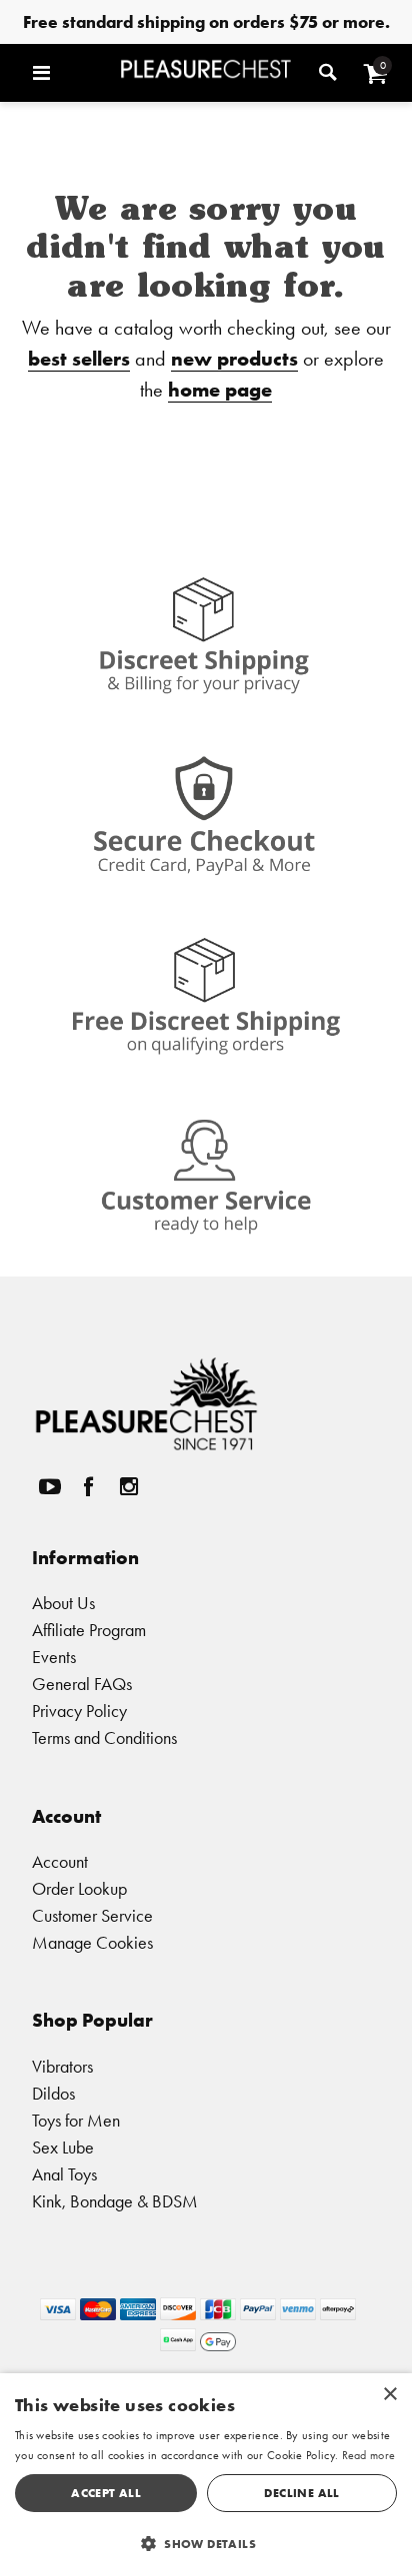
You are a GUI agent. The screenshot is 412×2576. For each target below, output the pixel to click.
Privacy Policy (79, 1711)
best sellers (79, 358)
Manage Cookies (92, 1942)
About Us (63, 1603)
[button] (71, 73)
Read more (369, 2455)
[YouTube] (49, 1487)
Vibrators (62, 2066)
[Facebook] (89, 1487)
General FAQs (82, 1684)
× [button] (389, 2395)
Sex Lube (63, 2147)
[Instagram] (128, 1487)
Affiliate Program (89, 1630)
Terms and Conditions (104, 1737)
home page (220, 389)
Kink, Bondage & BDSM (115, 2201)
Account (60, 1861)
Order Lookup (79, 1888)
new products (234, 358)
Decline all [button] (301, 2493)
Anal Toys (64, 2174)
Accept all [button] (106, 2493)
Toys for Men (76, 2120)
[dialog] (206, 2475)
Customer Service (92, 1915)
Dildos (53, 2093)
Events (54, 1657)
